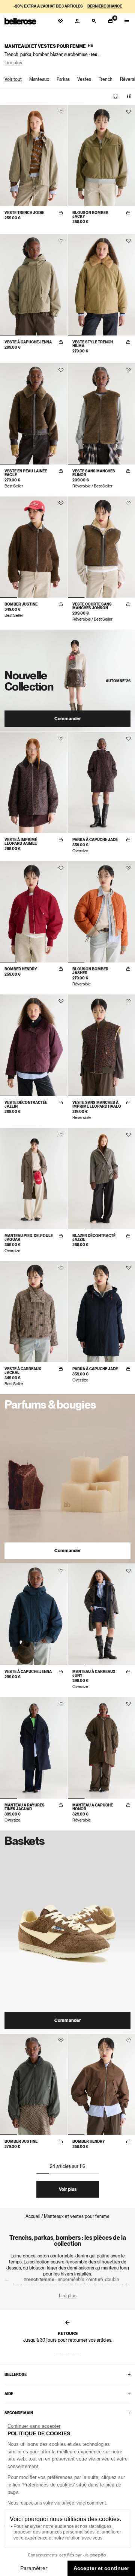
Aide (9, 2394)
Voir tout (13, 79)
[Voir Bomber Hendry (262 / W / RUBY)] (34, 912)
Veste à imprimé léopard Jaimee (21, 841)
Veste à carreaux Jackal (23, 1371)
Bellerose (16, 2374)
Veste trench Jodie (24, 213)
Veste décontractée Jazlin (26, 1104)
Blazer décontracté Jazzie (94, 1237)
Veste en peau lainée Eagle (26, 473)
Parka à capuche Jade (95, 839)
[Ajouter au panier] (61, 213)
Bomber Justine (21, 604)
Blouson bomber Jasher (90, 971)
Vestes (84, 79)
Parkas (63, 79)
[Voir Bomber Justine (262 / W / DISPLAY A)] (34, 547)
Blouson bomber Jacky (90, 214)
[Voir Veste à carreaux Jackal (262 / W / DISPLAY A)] (34, 1312)
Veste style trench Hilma (93, 344)
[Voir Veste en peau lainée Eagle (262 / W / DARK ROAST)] (34, 414)
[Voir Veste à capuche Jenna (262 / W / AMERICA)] (34, 1614)
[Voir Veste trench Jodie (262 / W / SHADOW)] (34, 156)
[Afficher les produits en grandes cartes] (115, 96)
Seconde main (19, 2413)
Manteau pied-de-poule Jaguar (29, 1237)
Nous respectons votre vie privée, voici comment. (57, 2503)
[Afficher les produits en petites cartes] (129, 96)
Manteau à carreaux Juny (94, 1673)
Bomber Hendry (21, 969)
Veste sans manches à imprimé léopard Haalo (97, 1104)
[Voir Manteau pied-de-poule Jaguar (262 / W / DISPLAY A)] (34, 1179)
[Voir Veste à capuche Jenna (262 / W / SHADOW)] (34, 285)
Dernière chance (105, 6)
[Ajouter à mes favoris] (61, 112)
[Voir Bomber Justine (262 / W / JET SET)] (34, 2084)
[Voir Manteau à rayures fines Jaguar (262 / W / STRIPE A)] (34, 1748)
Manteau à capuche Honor (93, 1807)
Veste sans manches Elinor (94, 473)
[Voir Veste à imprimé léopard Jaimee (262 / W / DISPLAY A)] (34, 783)
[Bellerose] (20, 21)
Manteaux (39, 79)
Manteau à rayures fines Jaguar (25, 1807)
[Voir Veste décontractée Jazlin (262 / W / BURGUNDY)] (34, 1045)
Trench (106, 79)
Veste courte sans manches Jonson (92, 606)
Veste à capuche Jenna (28, 342)
